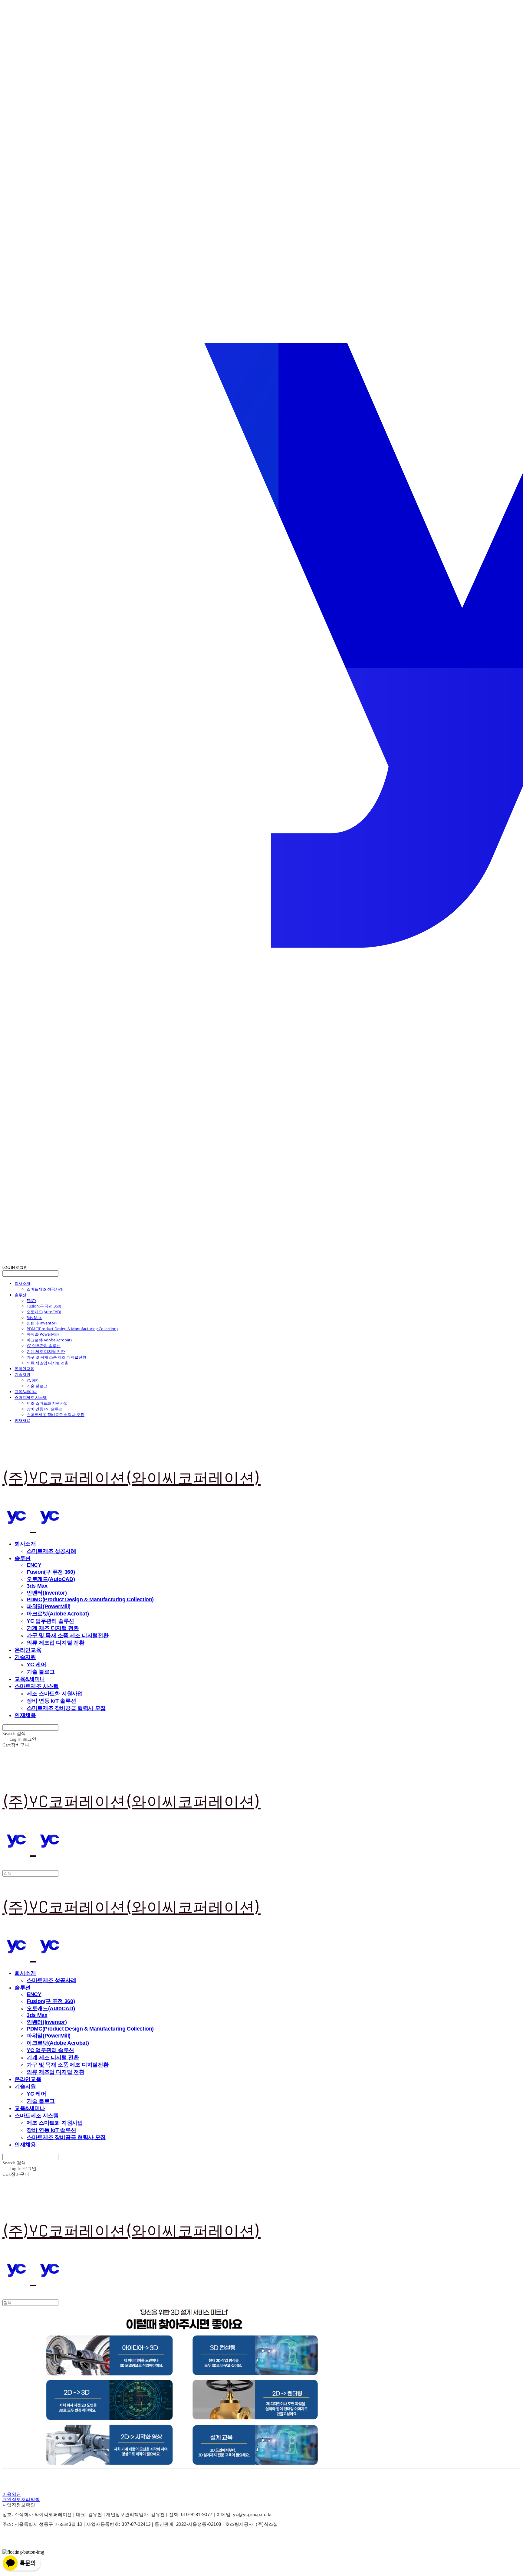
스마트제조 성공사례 (45, 1289)
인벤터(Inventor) (42, 1323)
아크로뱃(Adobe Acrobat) (49, 1340)
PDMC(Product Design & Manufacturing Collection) (72, 1329)
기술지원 (22, 1374)
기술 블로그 (37, 1386)
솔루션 (20, 1295)
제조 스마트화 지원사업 (47, 1403)
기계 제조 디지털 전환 (46, 1351)
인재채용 (22, 1420)
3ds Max (34, 1317)
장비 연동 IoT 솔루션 (45, 1409)
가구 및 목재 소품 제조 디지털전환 (56, 1357)
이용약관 (12, 2494)
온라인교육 (24, 1369)
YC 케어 (33, 1380)
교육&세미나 (26, 1392)
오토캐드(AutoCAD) (44, 1312)
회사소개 (22, 1283)
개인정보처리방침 (21, 2499)
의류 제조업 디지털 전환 (48, 1363)
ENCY (31, 1301)
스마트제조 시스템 (31, 1397)
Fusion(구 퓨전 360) (44, 1306)
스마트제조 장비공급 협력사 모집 (56, 1415)
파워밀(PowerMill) (43, 1334)
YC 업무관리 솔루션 (44, 1346)
